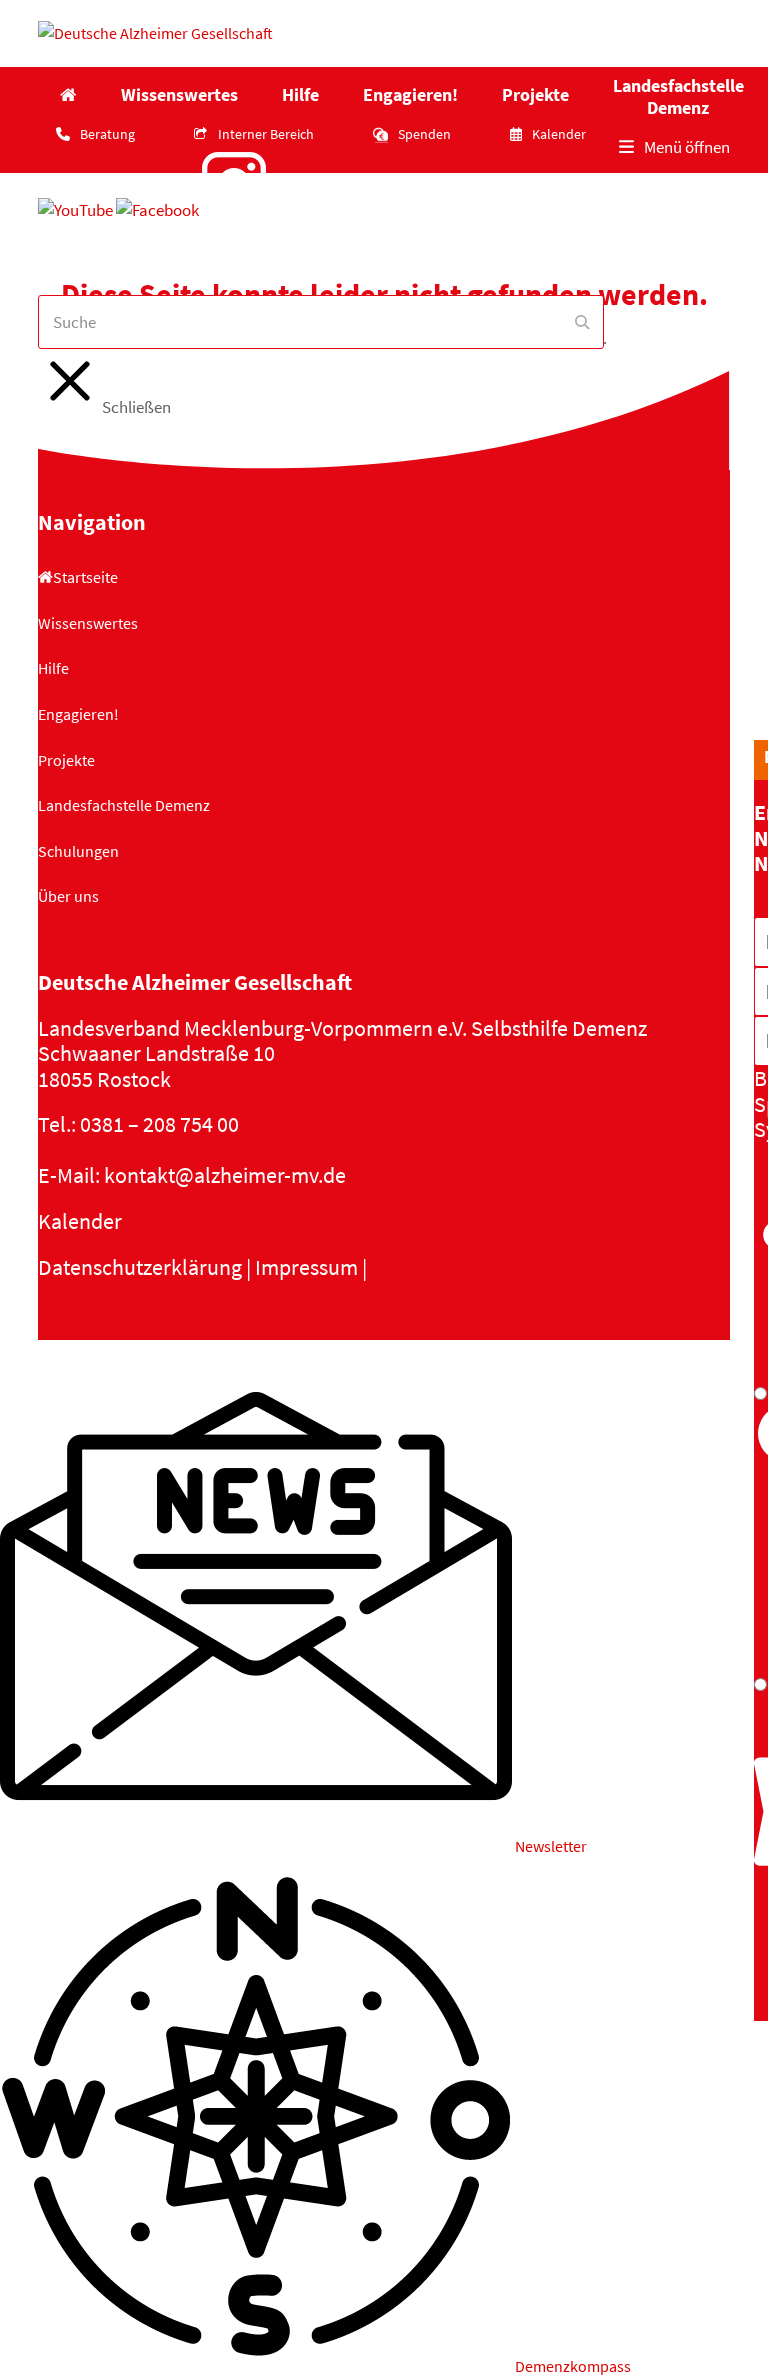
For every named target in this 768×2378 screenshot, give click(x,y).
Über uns (68, 896)
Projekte (66, 760)
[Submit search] (582, 322)
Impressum (306, 1267)
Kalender (80, 1221)
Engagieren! (78, 714)
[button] (674, 148)
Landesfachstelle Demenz (124, 805)
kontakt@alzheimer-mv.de (225, 1175)
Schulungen (78, 851)
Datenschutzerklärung (140, 1267)
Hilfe (53, 668)
